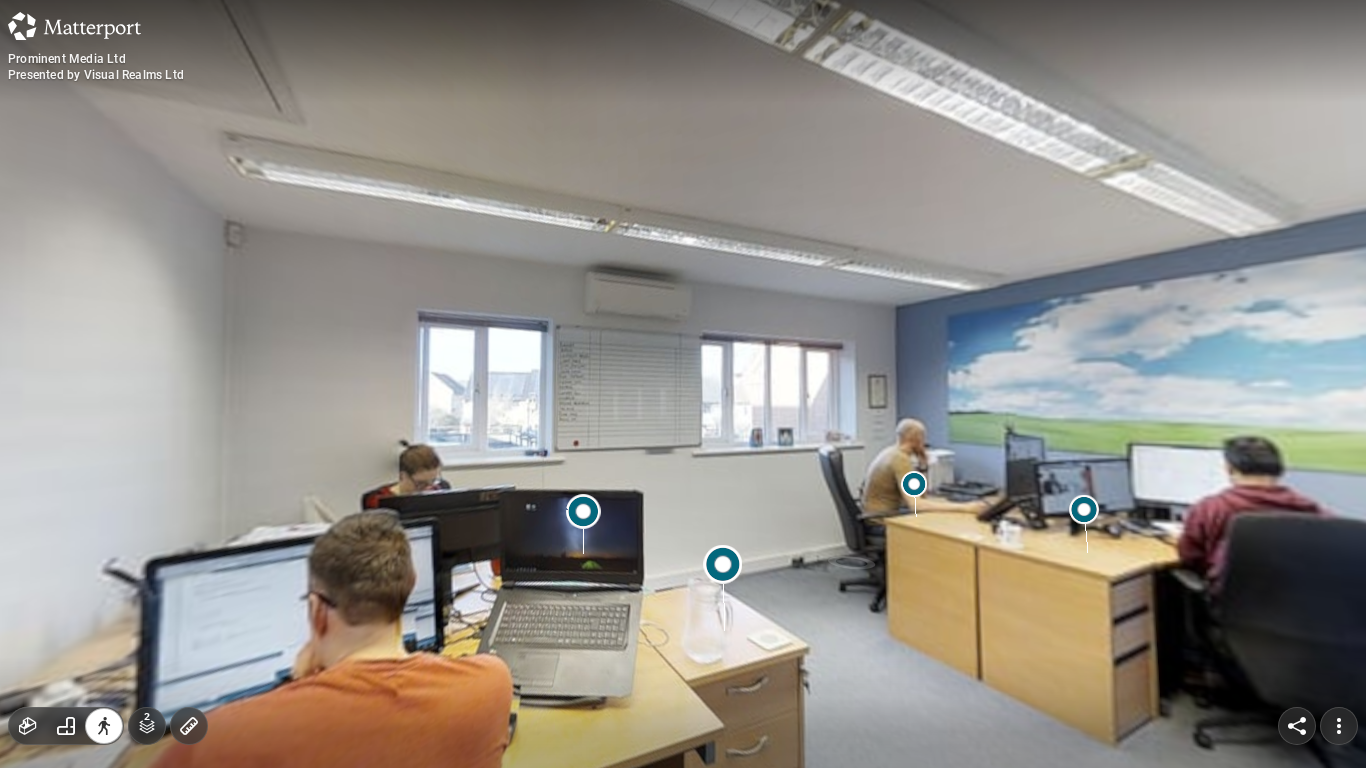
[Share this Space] (1297, 726)
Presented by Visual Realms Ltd (96, 75)
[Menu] (1339, 726)
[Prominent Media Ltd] (683, 384)
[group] (66, 726)
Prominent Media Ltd (67, 59)
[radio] (28, 726)
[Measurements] (189, 726)
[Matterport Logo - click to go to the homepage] (74, 26)
